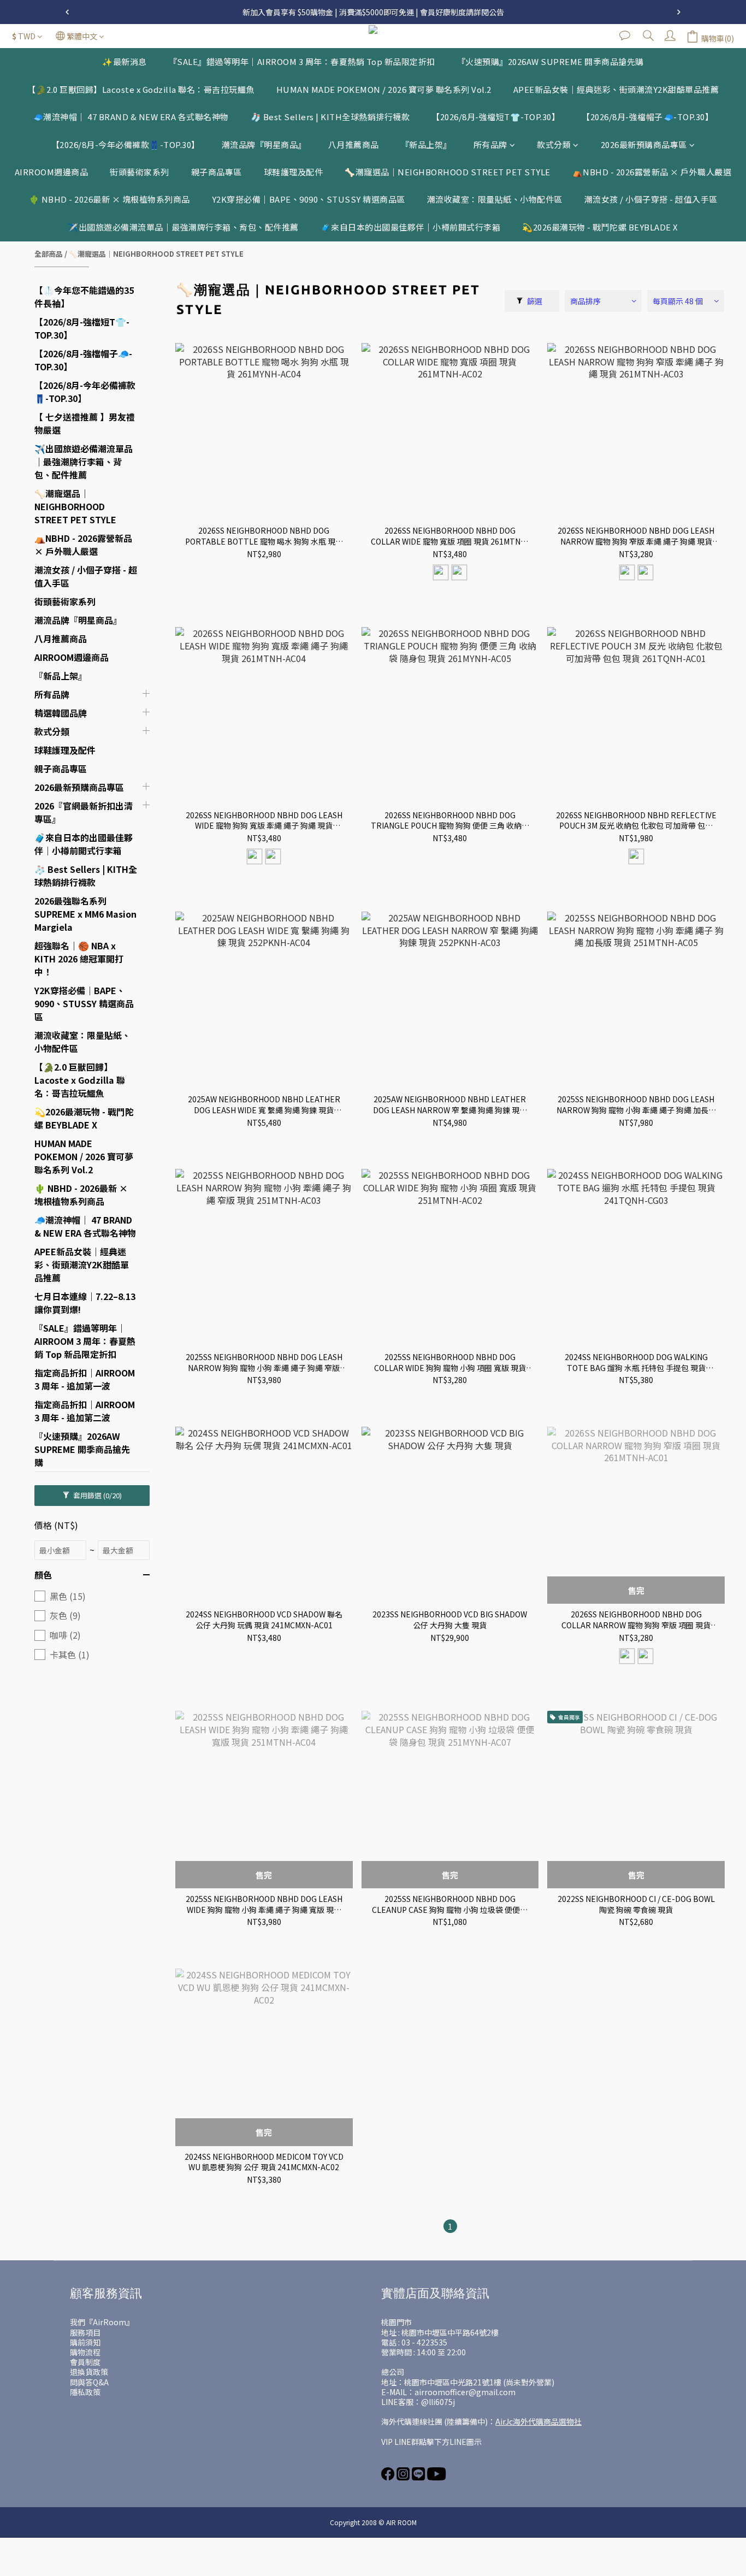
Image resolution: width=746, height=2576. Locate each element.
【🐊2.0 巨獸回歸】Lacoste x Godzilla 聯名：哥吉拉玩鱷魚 (141, 89)
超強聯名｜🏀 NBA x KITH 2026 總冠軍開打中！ (79, 959)
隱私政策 (85, 2392)
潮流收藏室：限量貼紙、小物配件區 (495, 199)
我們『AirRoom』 (102, 2322)
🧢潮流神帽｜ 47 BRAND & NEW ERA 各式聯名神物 (131, 117)
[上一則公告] (67, 12)
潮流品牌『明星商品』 (264, 144)
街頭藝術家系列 (140, 172)
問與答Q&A (89, 2382)
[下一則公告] (679, 12)
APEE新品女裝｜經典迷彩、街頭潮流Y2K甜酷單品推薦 (616, 89)
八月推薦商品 (354, 144)
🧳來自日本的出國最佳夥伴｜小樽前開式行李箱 (411, 227)
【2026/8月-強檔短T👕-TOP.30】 (496, 117)
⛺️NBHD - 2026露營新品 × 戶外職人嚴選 (652, 172)
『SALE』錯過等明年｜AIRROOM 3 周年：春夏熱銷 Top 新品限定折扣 (302, 61)
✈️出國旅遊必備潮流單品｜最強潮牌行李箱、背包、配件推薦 (183, 227)
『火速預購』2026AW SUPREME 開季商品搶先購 (550, 61)
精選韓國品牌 (61, 713)
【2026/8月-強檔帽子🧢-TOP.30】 (647, 117)
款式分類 (554, 144)
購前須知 (85, 2342)
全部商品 (49, 254)
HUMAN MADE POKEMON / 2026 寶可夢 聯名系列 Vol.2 (384, 89)
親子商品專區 (217, 172)
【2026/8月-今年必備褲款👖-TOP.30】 (126, 144)
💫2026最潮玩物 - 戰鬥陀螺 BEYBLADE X (600, 227)
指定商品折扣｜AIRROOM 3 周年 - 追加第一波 (85, 1379)
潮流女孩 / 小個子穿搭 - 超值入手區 (651, 199)
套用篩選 (97, 1495)
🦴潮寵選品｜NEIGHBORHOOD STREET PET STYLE (448, 172)
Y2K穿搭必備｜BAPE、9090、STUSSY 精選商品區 (309, 199)
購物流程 (85, 2352)
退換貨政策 (89, 2372)
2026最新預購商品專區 (644, 144)
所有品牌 (490, 144)
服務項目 (85, 2332)
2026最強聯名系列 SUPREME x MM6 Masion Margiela (85, 914)
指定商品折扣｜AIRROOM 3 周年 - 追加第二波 (85, 1411)
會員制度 (85, 2362)
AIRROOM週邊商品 (52, 172)
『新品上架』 (426, 144)
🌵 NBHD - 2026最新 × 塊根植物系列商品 (109, 199)
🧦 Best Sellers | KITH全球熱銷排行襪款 (330, 117)
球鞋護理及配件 (294, 172)
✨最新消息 (125, 61)
